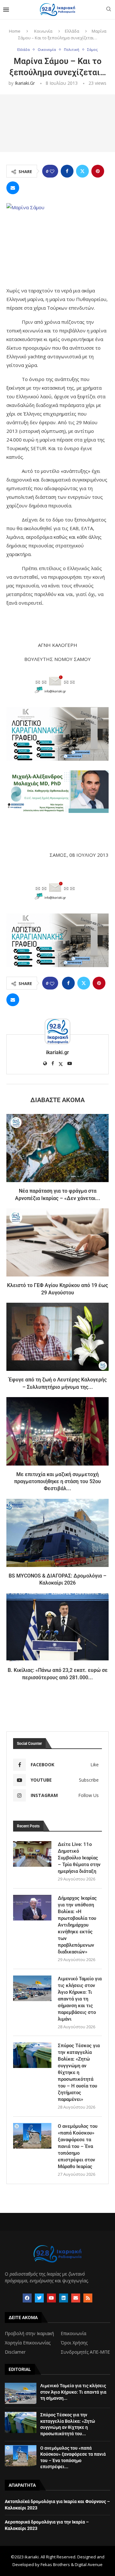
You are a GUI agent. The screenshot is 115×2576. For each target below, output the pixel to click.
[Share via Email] (13, 188)
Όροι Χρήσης (74, 2343)
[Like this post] (52, 171)
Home (15, 31)
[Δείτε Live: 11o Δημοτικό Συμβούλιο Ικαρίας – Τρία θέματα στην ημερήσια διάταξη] (32, 1854)
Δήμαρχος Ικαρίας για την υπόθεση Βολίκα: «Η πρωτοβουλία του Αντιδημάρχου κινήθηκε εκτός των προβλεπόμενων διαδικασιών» (77, 1925)
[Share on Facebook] (67, 171)
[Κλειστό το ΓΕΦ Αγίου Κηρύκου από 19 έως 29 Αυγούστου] (57, 1242)
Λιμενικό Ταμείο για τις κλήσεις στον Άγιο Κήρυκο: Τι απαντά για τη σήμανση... (73, 2392)
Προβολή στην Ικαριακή (29, 2334)
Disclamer (15, 2352)
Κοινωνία (43, 31)
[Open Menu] (6, 10)
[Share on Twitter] (82, 171)
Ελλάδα (72, 31)
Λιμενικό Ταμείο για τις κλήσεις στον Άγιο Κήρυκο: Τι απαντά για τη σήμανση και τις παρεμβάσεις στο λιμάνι (80, 1999)
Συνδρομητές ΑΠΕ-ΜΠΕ (85, 2352)
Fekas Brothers (55, 2564)
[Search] (109, 10)
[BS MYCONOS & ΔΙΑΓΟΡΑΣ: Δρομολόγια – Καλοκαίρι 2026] (57, 1533)
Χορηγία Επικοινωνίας (28, 2343)
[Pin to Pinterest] (98, 171)
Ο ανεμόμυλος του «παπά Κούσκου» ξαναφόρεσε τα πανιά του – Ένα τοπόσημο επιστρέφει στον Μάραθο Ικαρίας (78, 2146)
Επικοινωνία (73, 2334)
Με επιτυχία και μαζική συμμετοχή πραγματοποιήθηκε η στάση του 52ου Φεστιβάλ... (57, 1482)
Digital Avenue (89, 2564)
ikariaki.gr (25, 83)
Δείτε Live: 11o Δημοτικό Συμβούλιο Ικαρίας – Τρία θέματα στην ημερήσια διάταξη (79, 1858)
